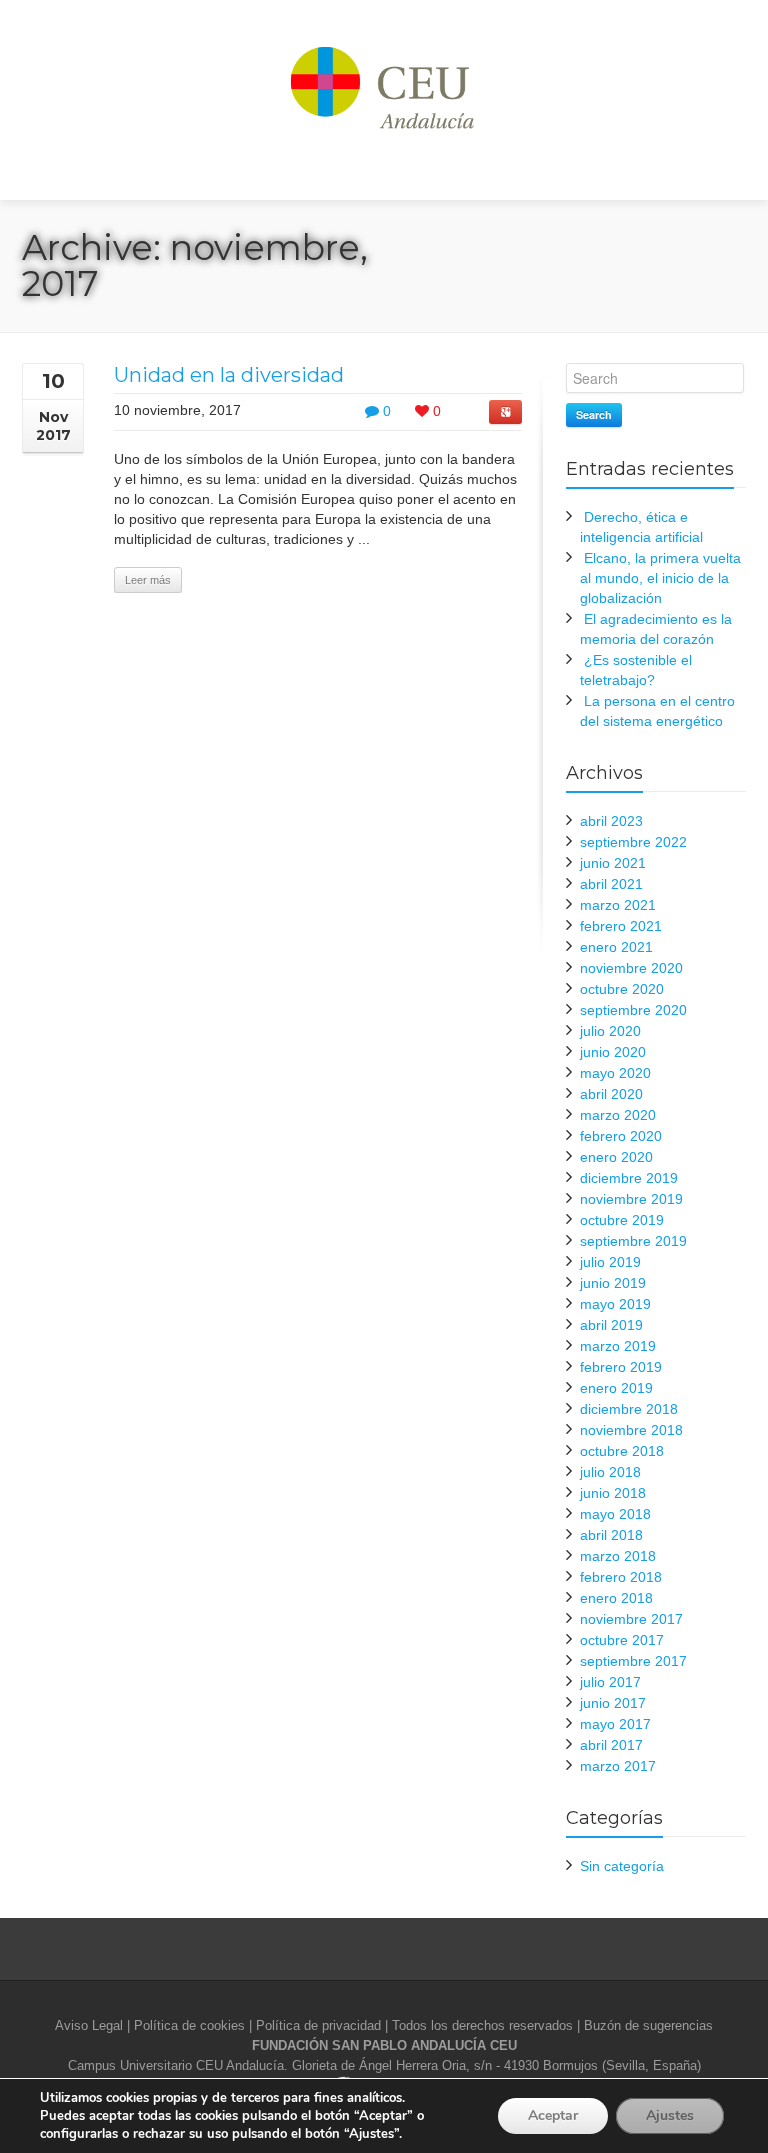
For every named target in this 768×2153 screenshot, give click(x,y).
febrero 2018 (621, 1577)
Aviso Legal (89, 2025)
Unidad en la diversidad (229, 375)
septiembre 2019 (633, 1241)
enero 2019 (616, 1388)
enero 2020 (616, 1157)
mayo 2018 (615, 1514)
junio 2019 (613, 1283)
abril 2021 (611, 884)
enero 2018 (616, 1598)
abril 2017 (611, 1745)
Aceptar (553, 2115)
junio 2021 (613, 863)
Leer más (148, 580)
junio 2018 (613, 1493)
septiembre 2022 (633, 842)
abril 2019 (611, 1325)
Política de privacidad (318, 2025)
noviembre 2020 (631, 968)
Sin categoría (622, 1866)
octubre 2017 (622, 1640)
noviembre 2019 (631, 1199)
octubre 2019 (622, 1220)
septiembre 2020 (633, 1010)
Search (594, 414)
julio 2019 (610, 1262)
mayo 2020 (615, 1073)
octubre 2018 (622, 1451)
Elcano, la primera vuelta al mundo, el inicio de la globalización (660, 578)
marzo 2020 (618, 1115)
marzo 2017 (618, 1766)
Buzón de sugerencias (648, 2025)
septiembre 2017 (633, 1661)
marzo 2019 (618, 1346)
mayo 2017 (615, 1724)
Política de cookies (189, 2025)
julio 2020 (610, 1031)
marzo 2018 (618, 1556)
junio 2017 (613, 1703)
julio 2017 (610, 1682)
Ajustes (670, 2115)
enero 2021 (616, 947)
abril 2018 (611, 1535)
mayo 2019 (615, 1304)
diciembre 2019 (629, 1178)
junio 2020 (613, 1052)
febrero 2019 (621, 1367)
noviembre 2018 (631, 1430)
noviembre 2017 (631, 1619)
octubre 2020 (622, 989)
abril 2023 (611, 821)
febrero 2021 (621, 926)
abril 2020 (611, 1094)
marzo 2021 (618, 905)
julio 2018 (610, 1472)
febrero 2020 (621, 1136)
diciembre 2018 (629, 1409)
